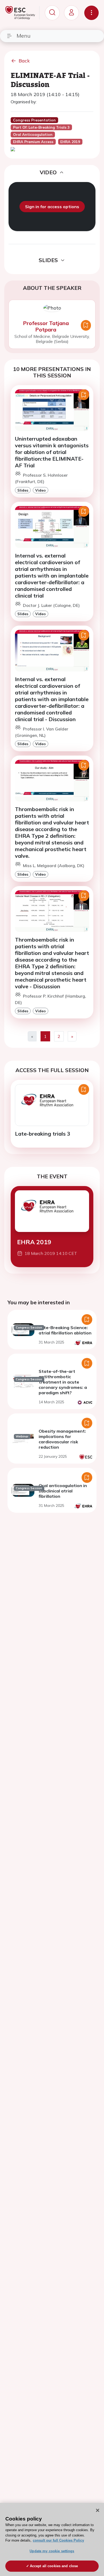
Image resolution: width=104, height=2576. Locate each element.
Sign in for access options (52, 207)
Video (41, 490)
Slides (23, 490)
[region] (52, 2539)
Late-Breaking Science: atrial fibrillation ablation (65, 1330)
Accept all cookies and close (54, 2566)
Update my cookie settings (52, 2551)
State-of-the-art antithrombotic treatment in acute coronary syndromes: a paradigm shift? (63, 1382)
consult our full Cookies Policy (58, 2540)
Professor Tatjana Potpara (46, 326)
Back (24, 61)
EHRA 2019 (34, 1242)
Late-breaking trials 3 (43, 1134)
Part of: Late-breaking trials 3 (41, 127)
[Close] (98, 2510)
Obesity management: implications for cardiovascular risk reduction (62, 1439)
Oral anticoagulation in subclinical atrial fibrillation (63, 1491)
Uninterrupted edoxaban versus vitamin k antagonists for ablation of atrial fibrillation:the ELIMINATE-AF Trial (52, 452)
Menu (23, 36)
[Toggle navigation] (91, 13)
